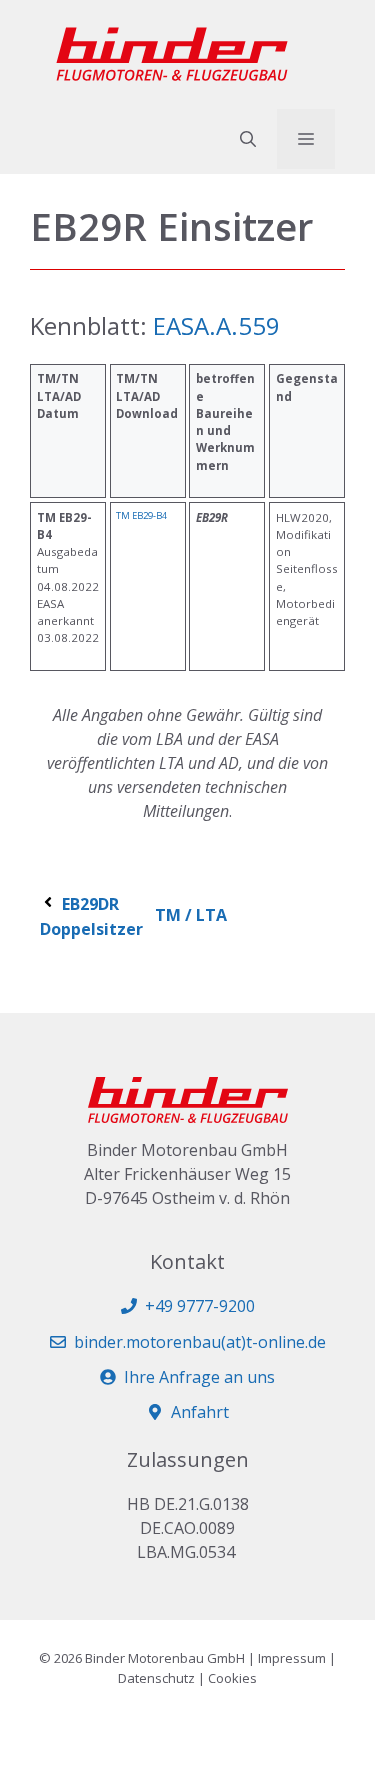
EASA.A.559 (213, 325)
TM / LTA (191, 915)
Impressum (292, 1658)
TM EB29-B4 (141, 515)
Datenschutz (156, 1678)
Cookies (232, 1678)
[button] (248, 139)
